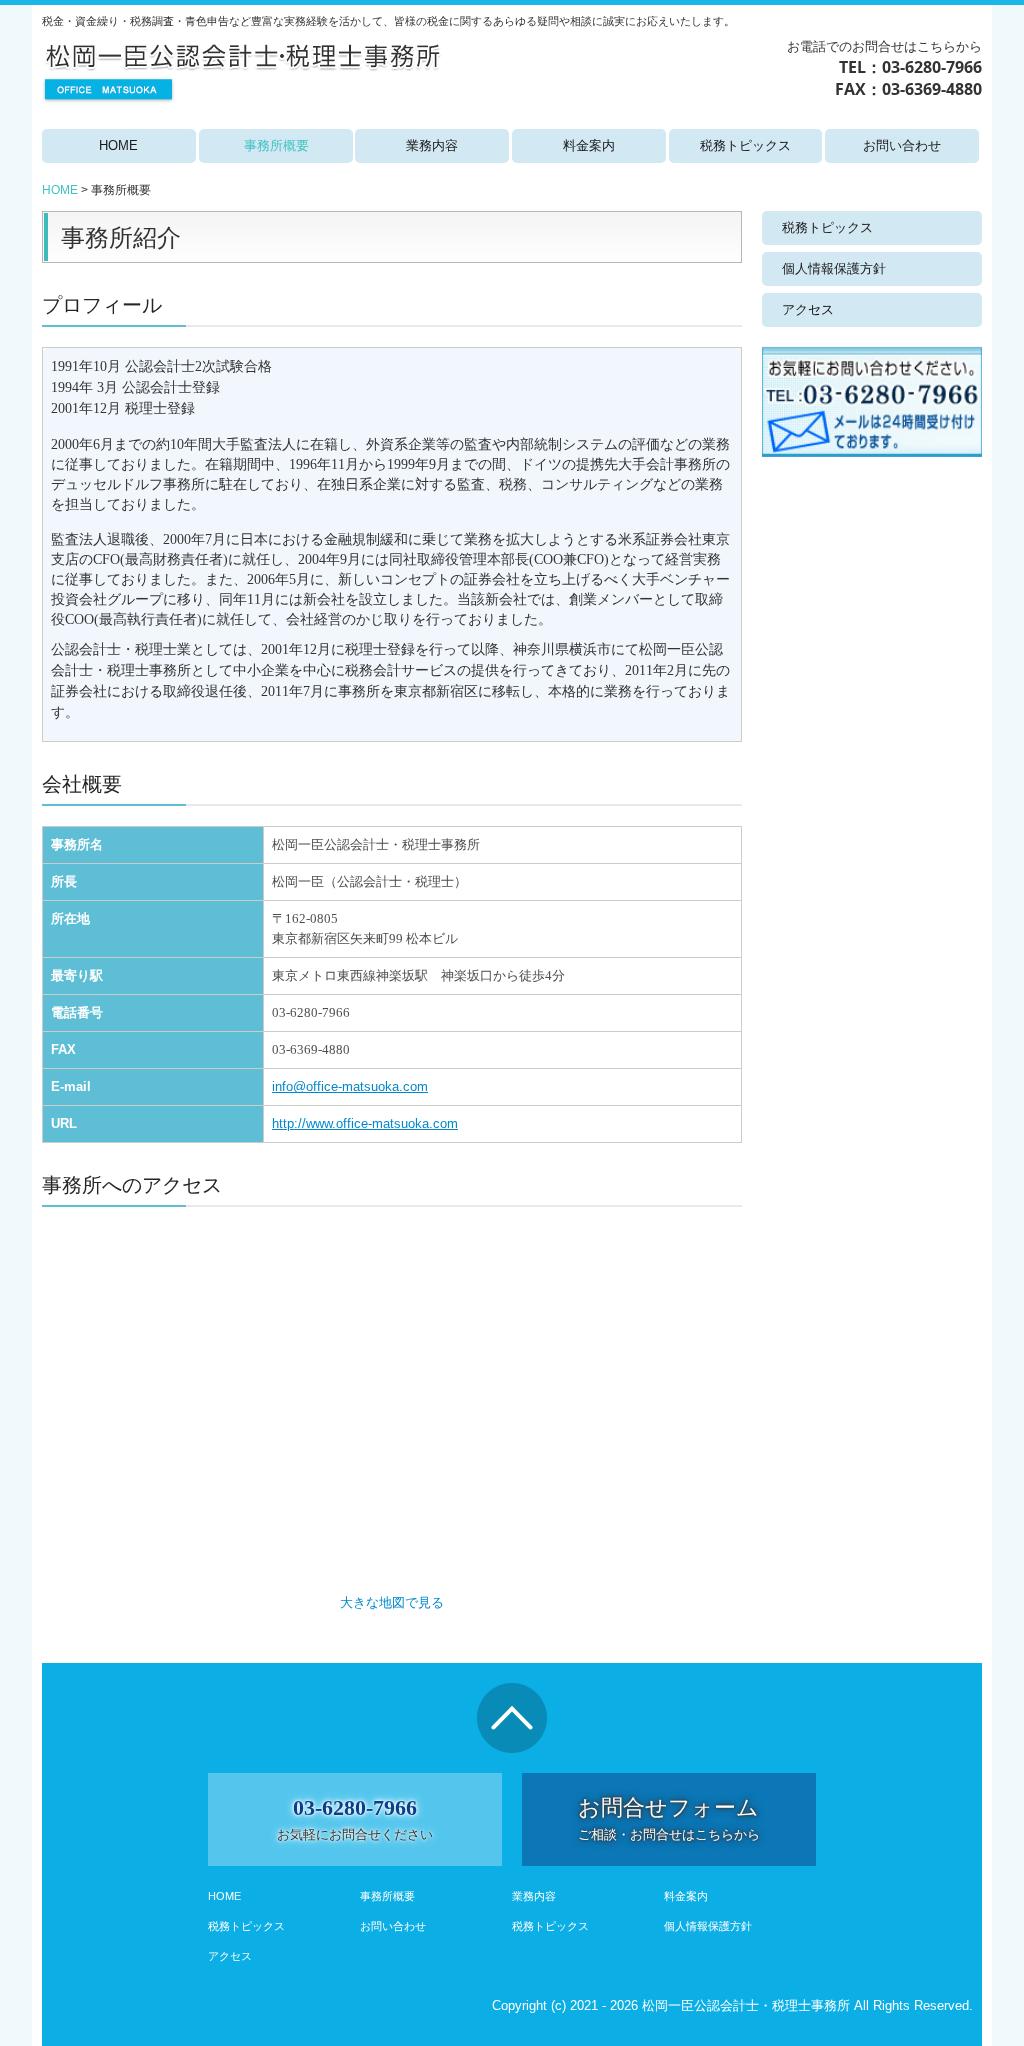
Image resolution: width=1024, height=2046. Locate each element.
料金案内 (589, 145)
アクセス (808, 309)
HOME (118, 145)
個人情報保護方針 (834, 268)
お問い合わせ (902, 145)
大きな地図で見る (392, 1602)
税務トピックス (745, 145)
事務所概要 (276, 145)
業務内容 (432, 145)
